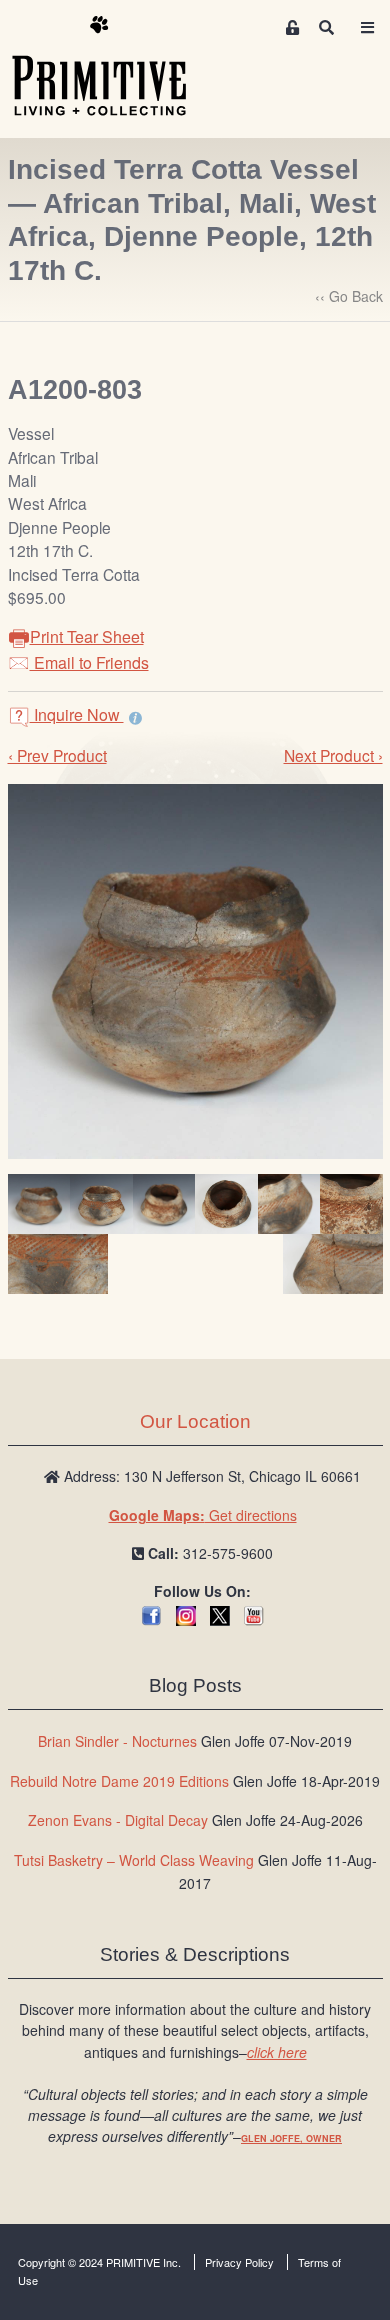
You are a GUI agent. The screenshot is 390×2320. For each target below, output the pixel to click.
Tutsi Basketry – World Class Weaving (134, 1860)
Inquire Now (77, 714)
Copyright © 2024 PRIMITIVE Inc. (99, 2262)
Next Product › (333, 755)
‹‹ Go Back (349, 296)
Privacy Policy (239, 2262)
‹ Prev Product (57, 755)
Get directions (203, 1515)
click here (277, 2052)
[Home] (114, 67)
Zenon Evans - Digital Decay (118, 1820)
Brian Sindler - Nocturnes (117, 1741)
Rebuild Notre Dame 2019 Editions (119, 1781)
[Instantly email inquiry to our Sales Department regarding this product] (135, 717)
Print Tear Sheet (87, 636)
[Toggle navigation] (367, 27)
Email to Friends (89, 662)
